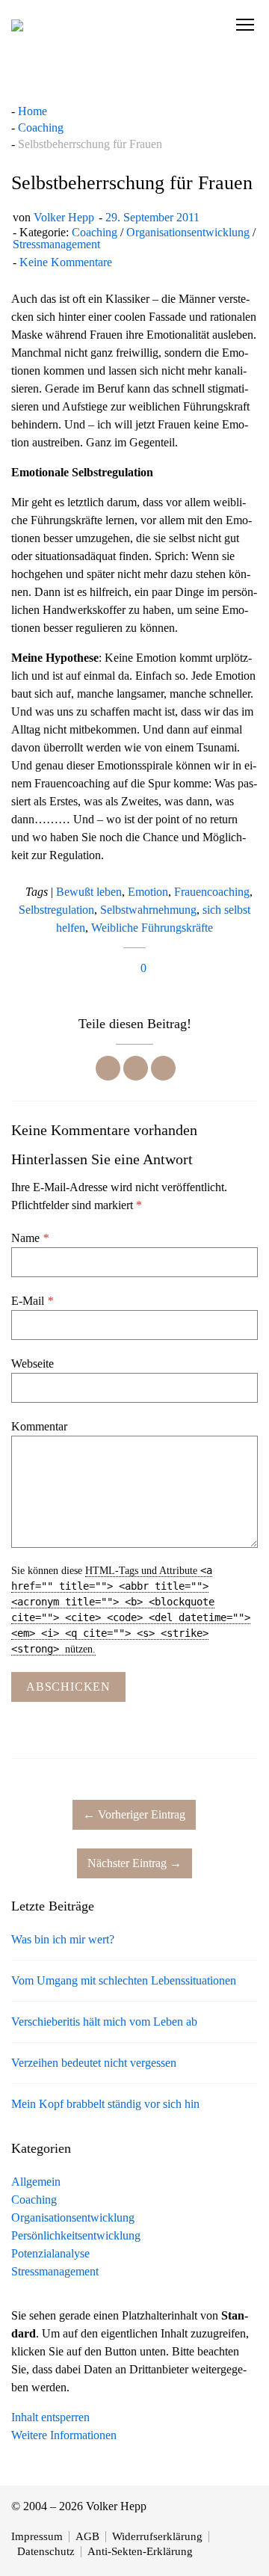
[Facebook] (108, 1068)
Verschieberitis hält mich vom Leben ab (104, 2022)
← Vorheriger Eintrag (134, 1814)
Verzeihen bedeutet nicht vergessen (94, 2063)
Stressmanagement (56, 244)
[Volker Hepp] (17, 25)
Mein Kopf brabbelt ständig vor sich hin (105, 2104)
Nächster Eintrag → (134, 1863)
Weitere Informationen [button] (64, 2435)
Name (30, 1238)
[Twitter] (136, 1068)
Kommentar (39, 1426)
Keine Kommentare (66, 262)
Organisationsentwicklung (188, 232)
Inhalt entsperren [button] (50, 2417)
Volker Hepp (64, 217)
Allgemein (36, 2182)
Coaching (95, 232)
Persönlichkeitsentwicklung (76, 2235)
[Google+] (163, 1068)
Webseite (33, 1364)
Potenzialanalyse (50, 2253)
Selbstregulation (56, 910)
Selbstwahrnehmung (148, 910)
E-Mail (32, 1301)
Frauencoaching (212, 892)
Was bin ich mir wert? (63, 1939)
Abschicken (68, 1687)
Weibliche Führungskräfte (152, 928)
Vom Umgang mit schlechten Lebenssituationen (124, 1980)
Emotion (148, 892)
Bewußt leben (89, 892)
